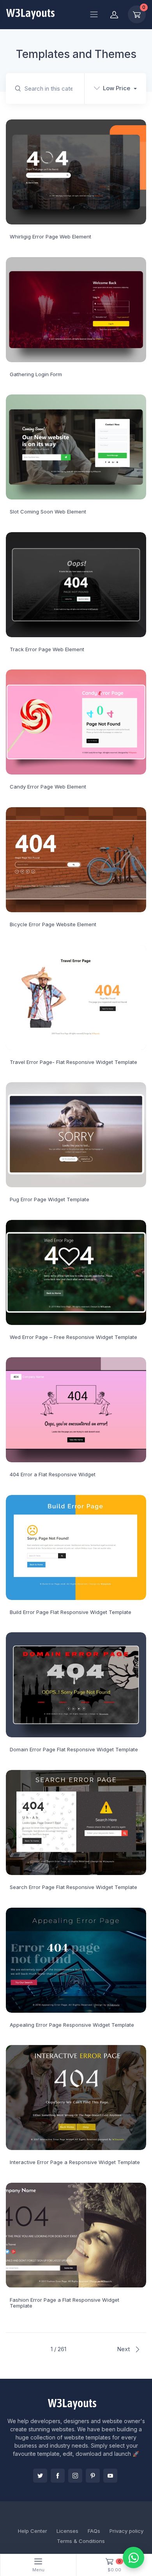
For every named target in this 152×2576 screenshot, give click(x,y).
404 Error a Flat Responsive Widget (53, 1474)
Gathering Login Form (36, 374)
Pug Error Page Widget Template (49, 1199)
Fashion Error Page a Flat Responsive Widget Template (65, 2303)
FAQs (94, 2531)
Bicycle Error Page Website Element (53, 924)
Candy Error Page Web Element (48, 787)
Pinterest (93, 2476)
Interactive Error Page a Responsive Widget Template (75, 2162)
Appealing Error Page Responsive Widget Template (72, 2025)
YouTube (110, 2476)
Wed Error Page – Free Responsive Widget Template (73, 1337)
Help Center (33, 2531)
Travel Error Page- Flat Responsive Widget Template (73, 1062)
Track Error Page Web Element (47, 649)
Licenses (67, 2531)
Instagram (75, 2476)
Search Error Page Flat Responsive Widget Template (73, 1887)
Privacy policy (126, 2531)
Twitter (40, 2476)
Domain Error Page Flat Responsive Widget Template (74, 1749)
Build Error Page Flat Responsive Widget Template (71, 1612)
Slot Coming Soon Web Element (48, 512)
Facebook (58, 2476)
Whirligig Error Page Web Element (50, 237)
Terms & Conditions (81, 2541)
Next (124, 2349)
